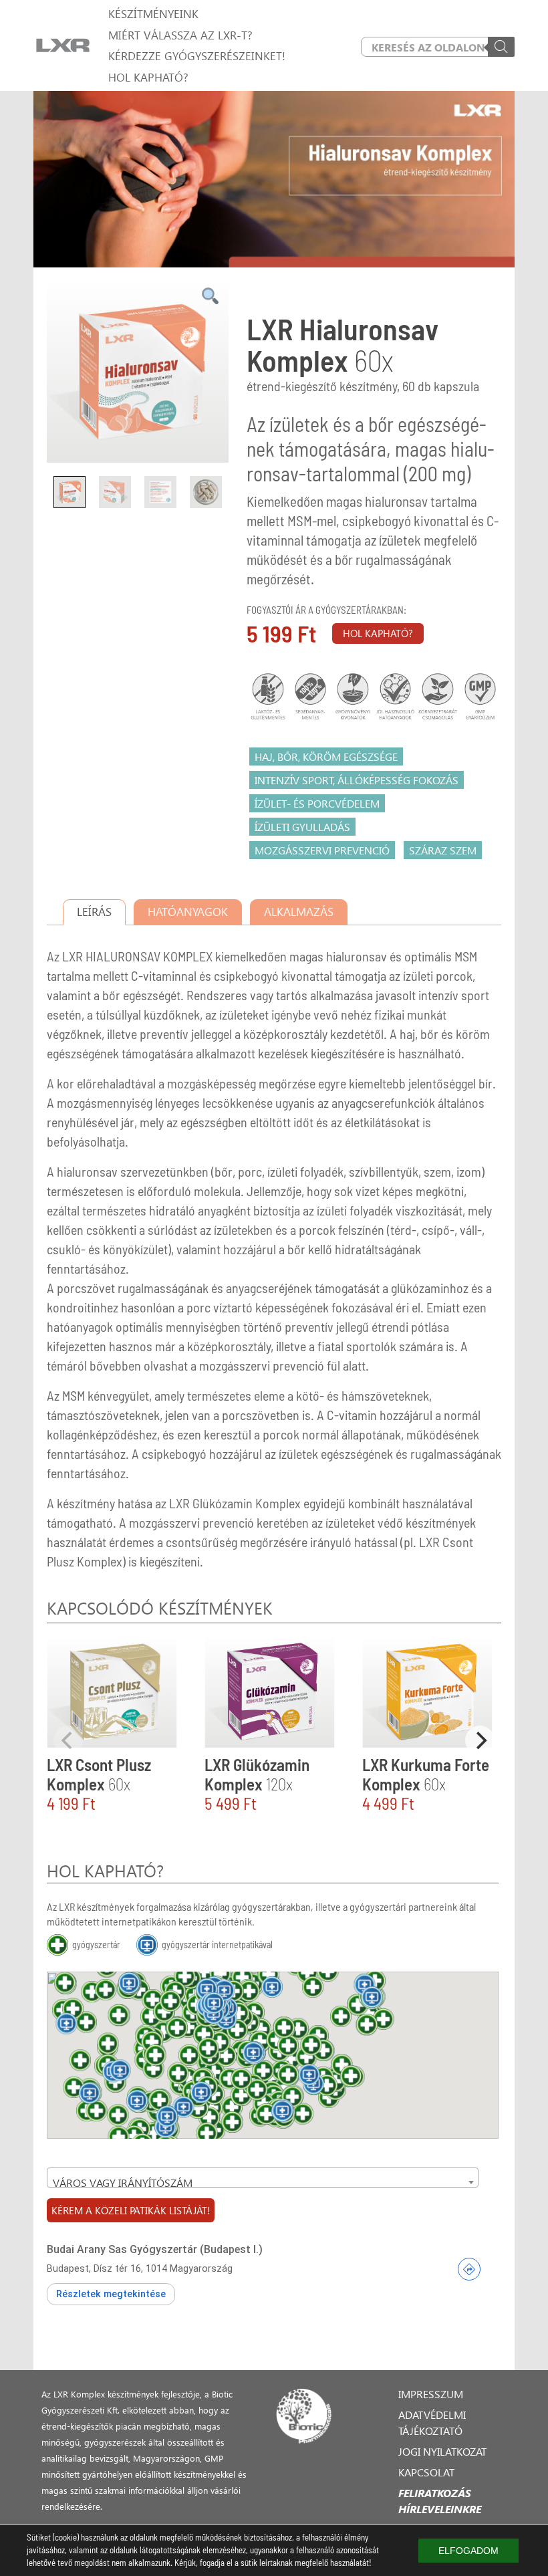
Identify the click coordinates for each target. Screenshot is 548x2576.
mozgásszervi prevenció (322, 850)
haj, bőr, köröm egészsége (326, 756)
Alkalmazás (299, 912)
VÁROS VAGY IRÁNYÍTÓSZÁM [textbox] (123, 2183)
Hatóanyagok (188, 912)
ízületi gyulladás (302, 827)
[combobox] (263, 2178)
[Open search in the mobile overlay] (438, 47)
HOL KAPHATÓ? (378, 633)
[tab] (94, 912)
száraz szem (443, 850)
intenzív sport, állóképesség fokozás (357, 780)
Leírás (94, 912)
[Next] (480, 1740)
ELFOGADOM (468, 2551)
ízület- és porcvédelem (317, 803)
